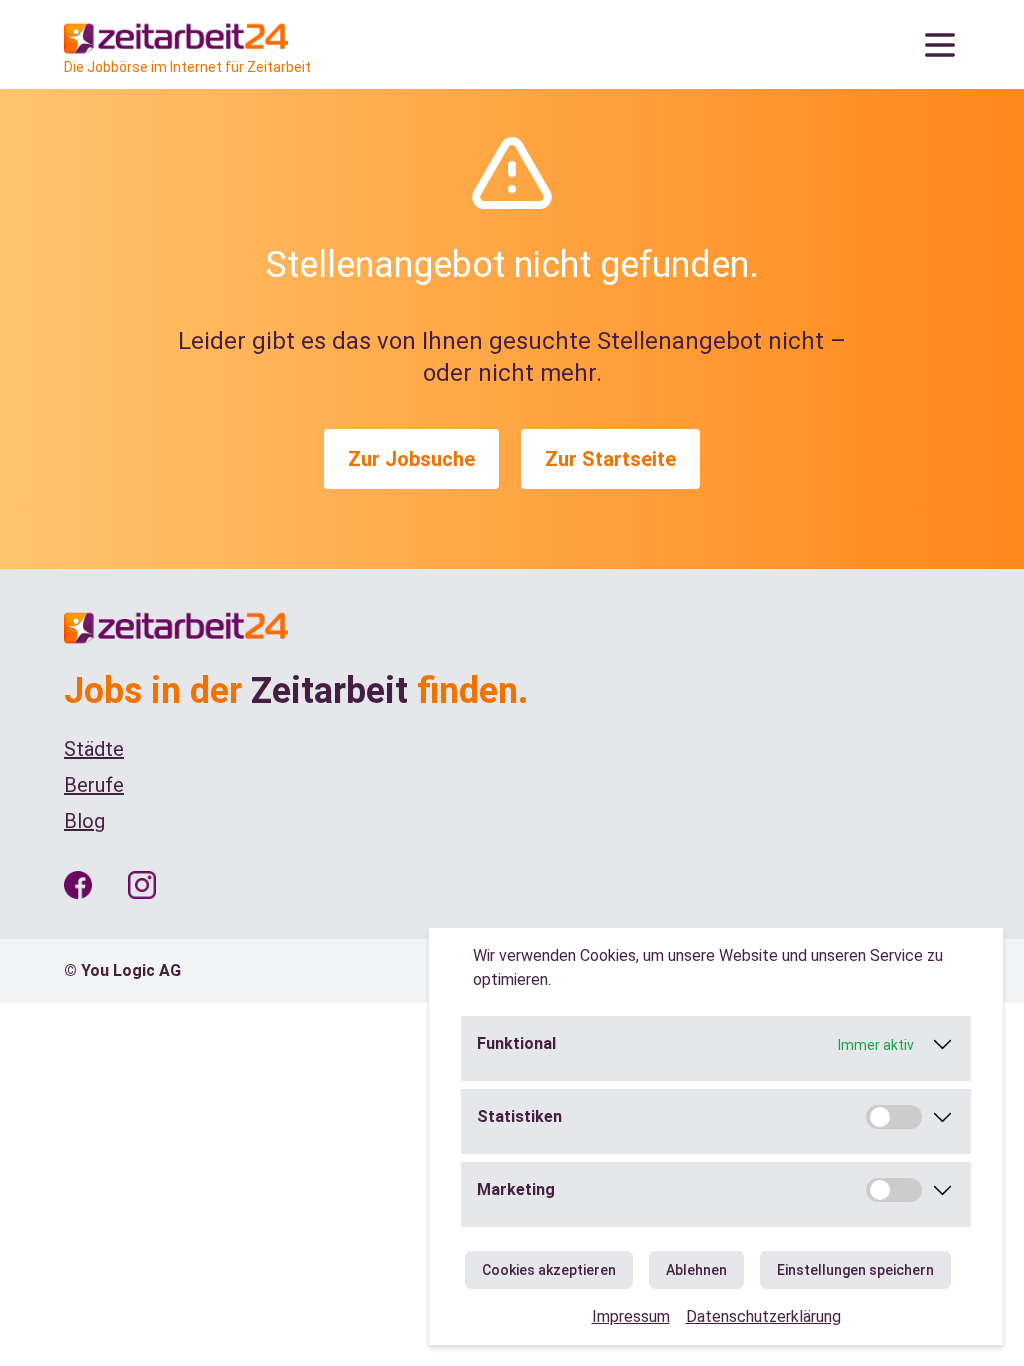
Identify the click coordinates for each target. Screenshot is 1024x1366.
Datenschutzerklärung (763, 1316)
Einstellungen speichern (855, 1270)
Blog (84, 821)
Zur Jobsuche (411, 459)
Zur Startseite (610, 459)
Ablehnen (696, 1270)
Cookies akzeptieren (549, 1270)
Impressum (631, 1316)
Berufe (94, 785)
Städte (94, 749)
